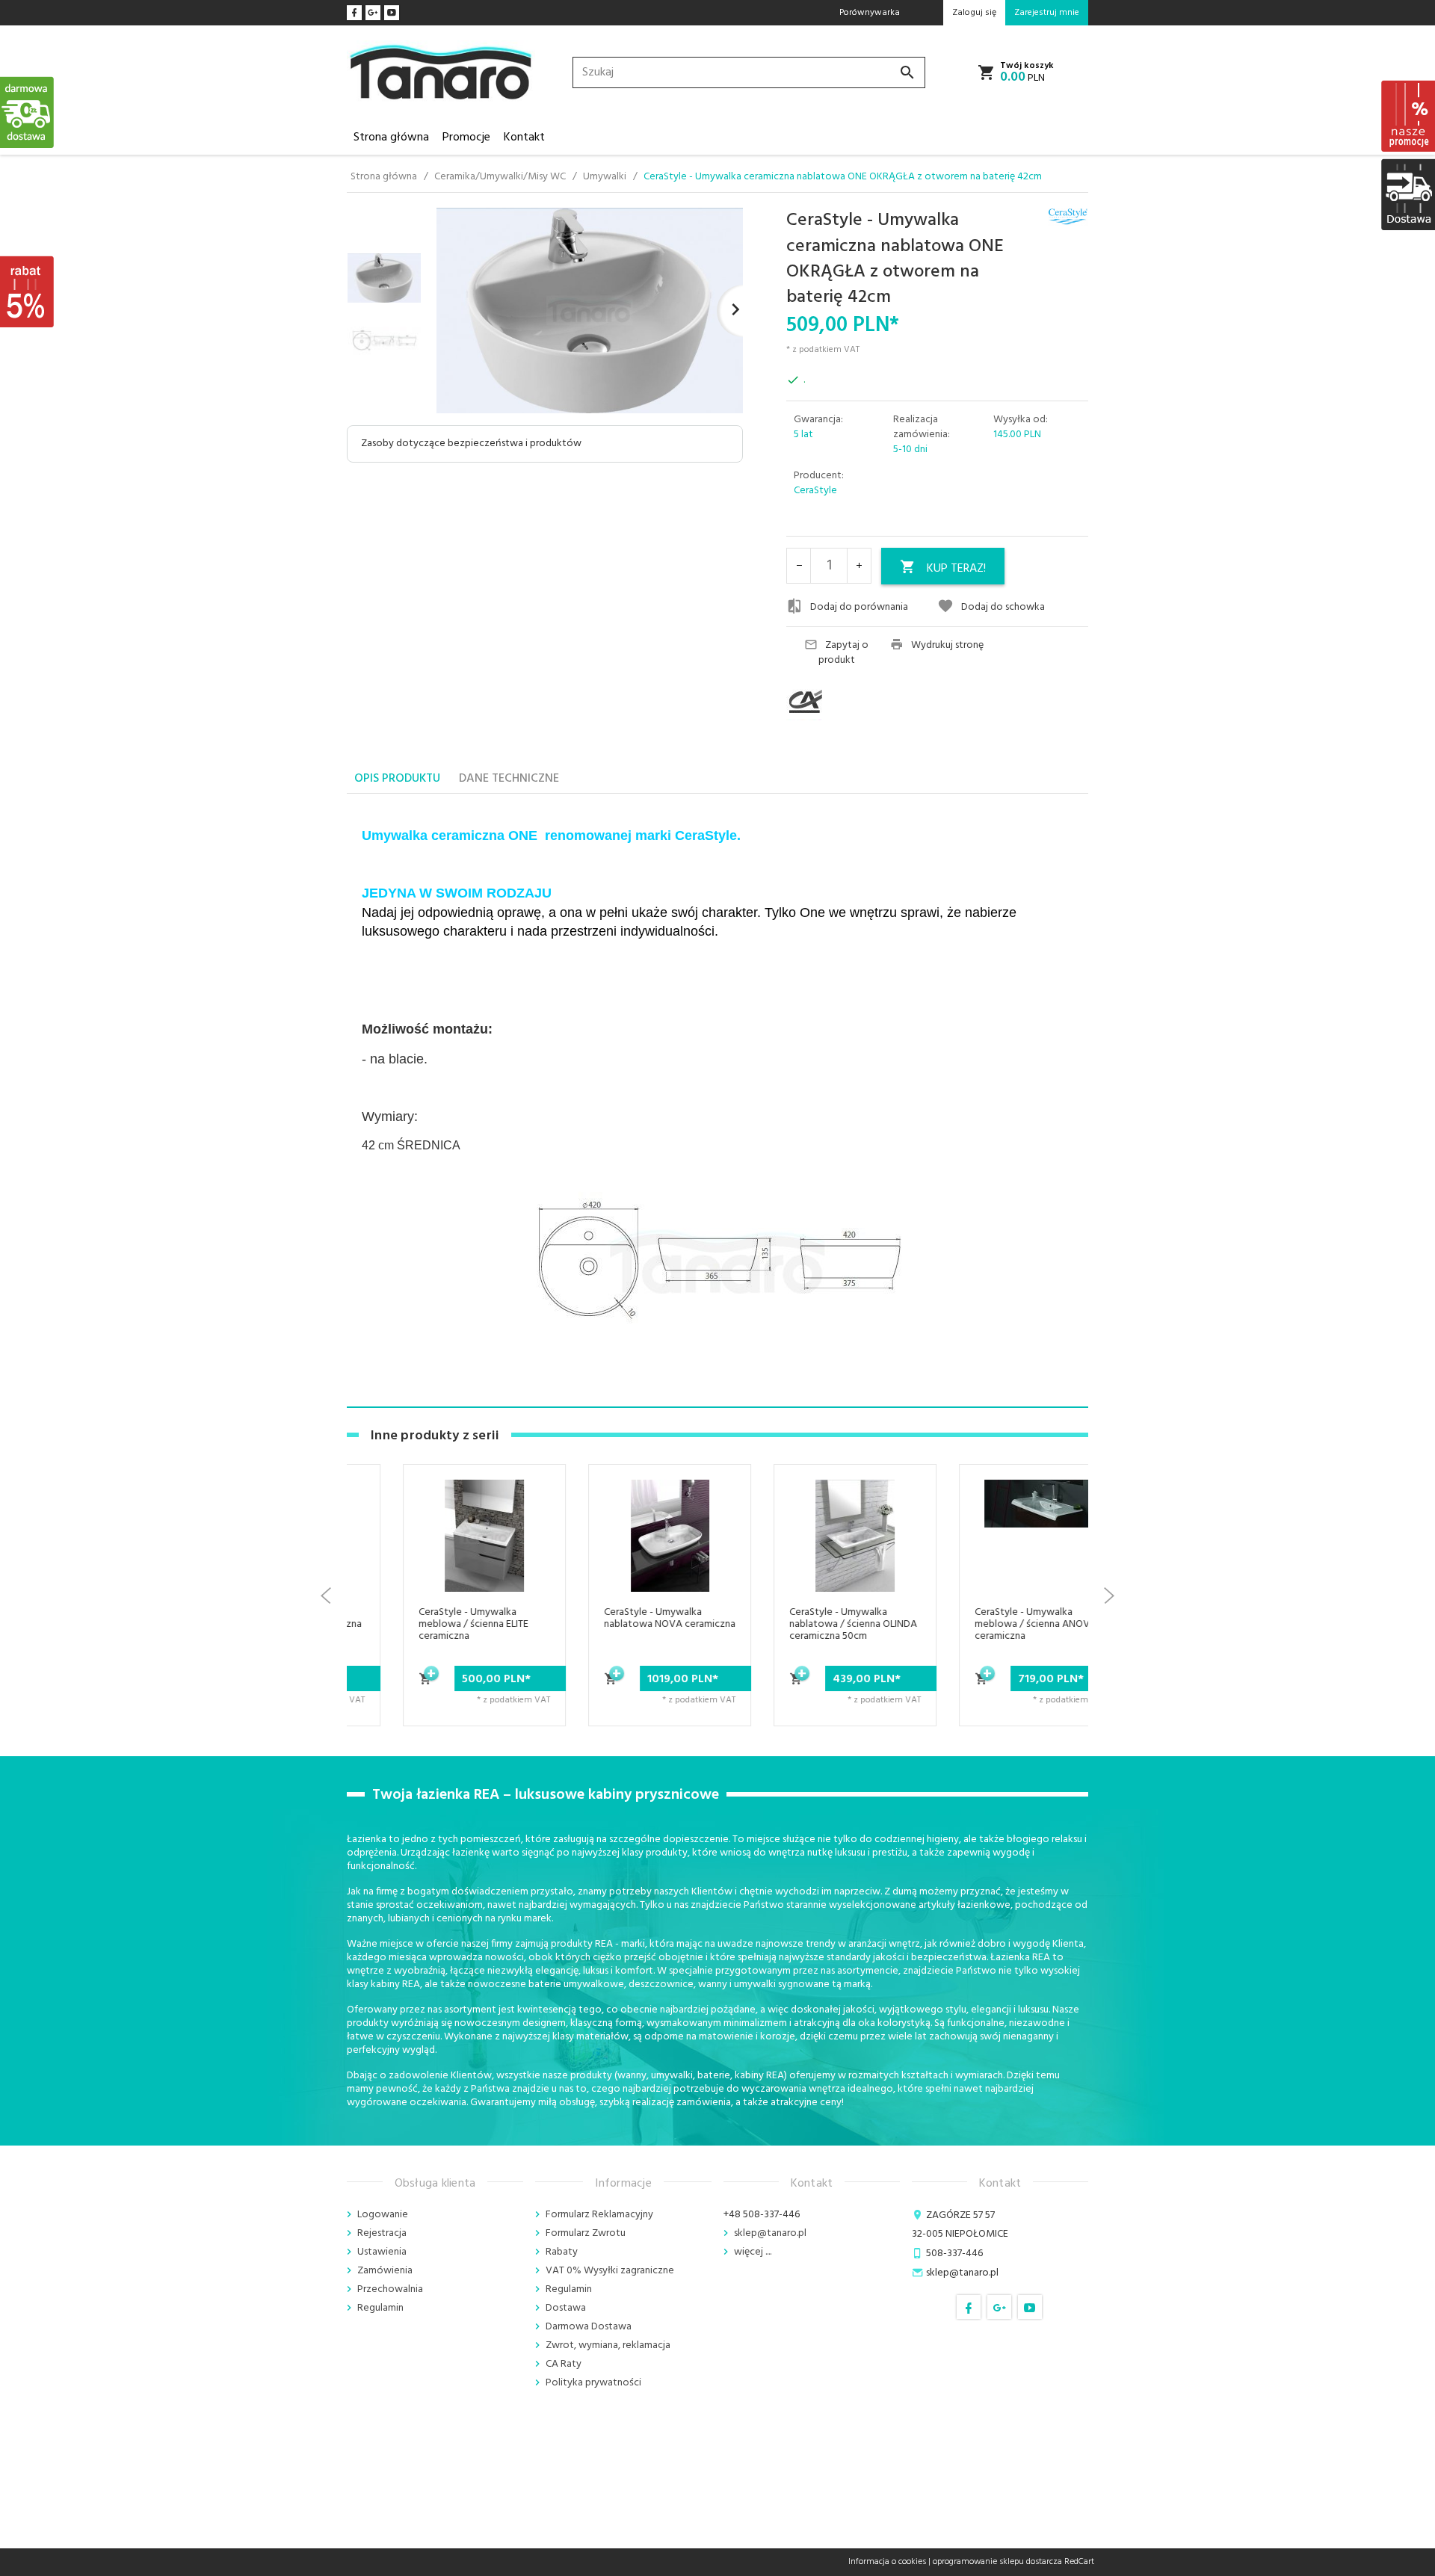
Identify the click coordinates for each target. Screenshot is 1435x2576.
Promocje (466, 138)
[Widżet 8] (1407, 116)
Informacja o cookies (887, 2562)
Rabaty (562, 2252)
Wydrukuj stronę (947, 646)
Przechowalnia (390, 2289)
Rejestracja (382, 2233)
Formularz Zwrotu (586, 2233)
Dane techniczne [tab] (509, 779)
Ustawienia (382, 2252)
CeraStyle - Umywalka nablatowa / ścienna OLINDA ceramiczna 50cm (808, 1624)
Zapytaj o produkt (844, 653)
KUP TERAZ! (956, 569)
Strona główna (391, 138)
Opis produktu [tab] (397, 779)
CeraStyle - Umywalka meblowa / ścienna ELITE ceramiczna (429, 1624)
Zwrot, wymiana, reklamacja (608, 2345)
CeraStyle (815, 491)
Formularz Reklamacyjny (599, 2215)
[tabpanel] (717, 1101)
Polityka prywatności (593, 2383)
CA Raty (564, 2364)
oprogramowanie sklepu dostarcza (997, 2562)
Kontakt (524, 138)
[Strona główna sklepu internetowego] (441, 73)
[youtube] (392, 13)
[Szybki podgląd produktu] (491, 1549)
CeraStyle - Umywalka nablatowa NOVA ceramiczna (625, 1618)
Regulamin (380, 2308)
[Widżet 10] (28, 291)
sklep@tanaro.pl (770, 2233)
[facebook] (354, 13)
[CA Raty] (833, 702)
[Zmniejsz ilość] (799, 566)
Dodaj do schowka (1003, 607)
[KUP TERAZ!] (381, 1687)
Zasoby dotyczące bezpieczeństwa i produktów (471, 444)
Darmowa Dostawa (589, 2327)
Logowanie (383, 2215)
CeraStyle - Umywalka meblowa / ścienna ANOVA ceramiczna (991, 1624)
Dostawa (566, 2308)
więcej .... (753, 2252)
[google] (373, 13)
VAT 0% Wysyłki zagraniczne (610, 2271)
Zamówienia (385, 2271)
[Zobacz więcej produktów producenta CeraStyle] (1068, 217)
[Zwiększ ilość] (859, 566)
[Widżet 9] (1407, 194)
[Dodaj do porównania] (491, 1585)
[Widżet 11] (28, 112)
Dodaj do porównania (859, 607)
